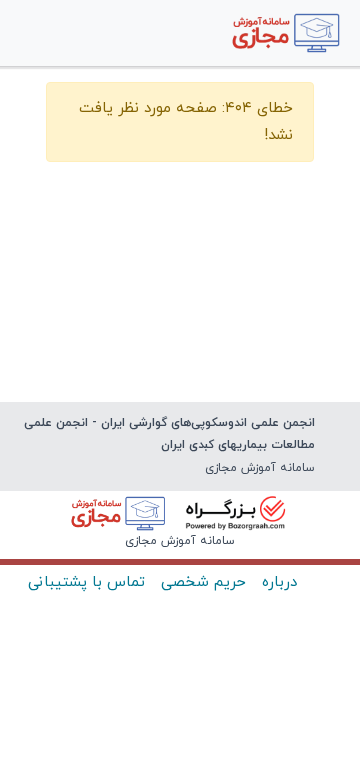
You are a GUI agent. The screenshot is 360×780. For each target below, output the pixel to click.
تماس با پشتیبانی (86, 582)
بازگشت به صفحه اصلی (180, 196)
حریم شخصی (203, 582)
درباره (279, 582)
